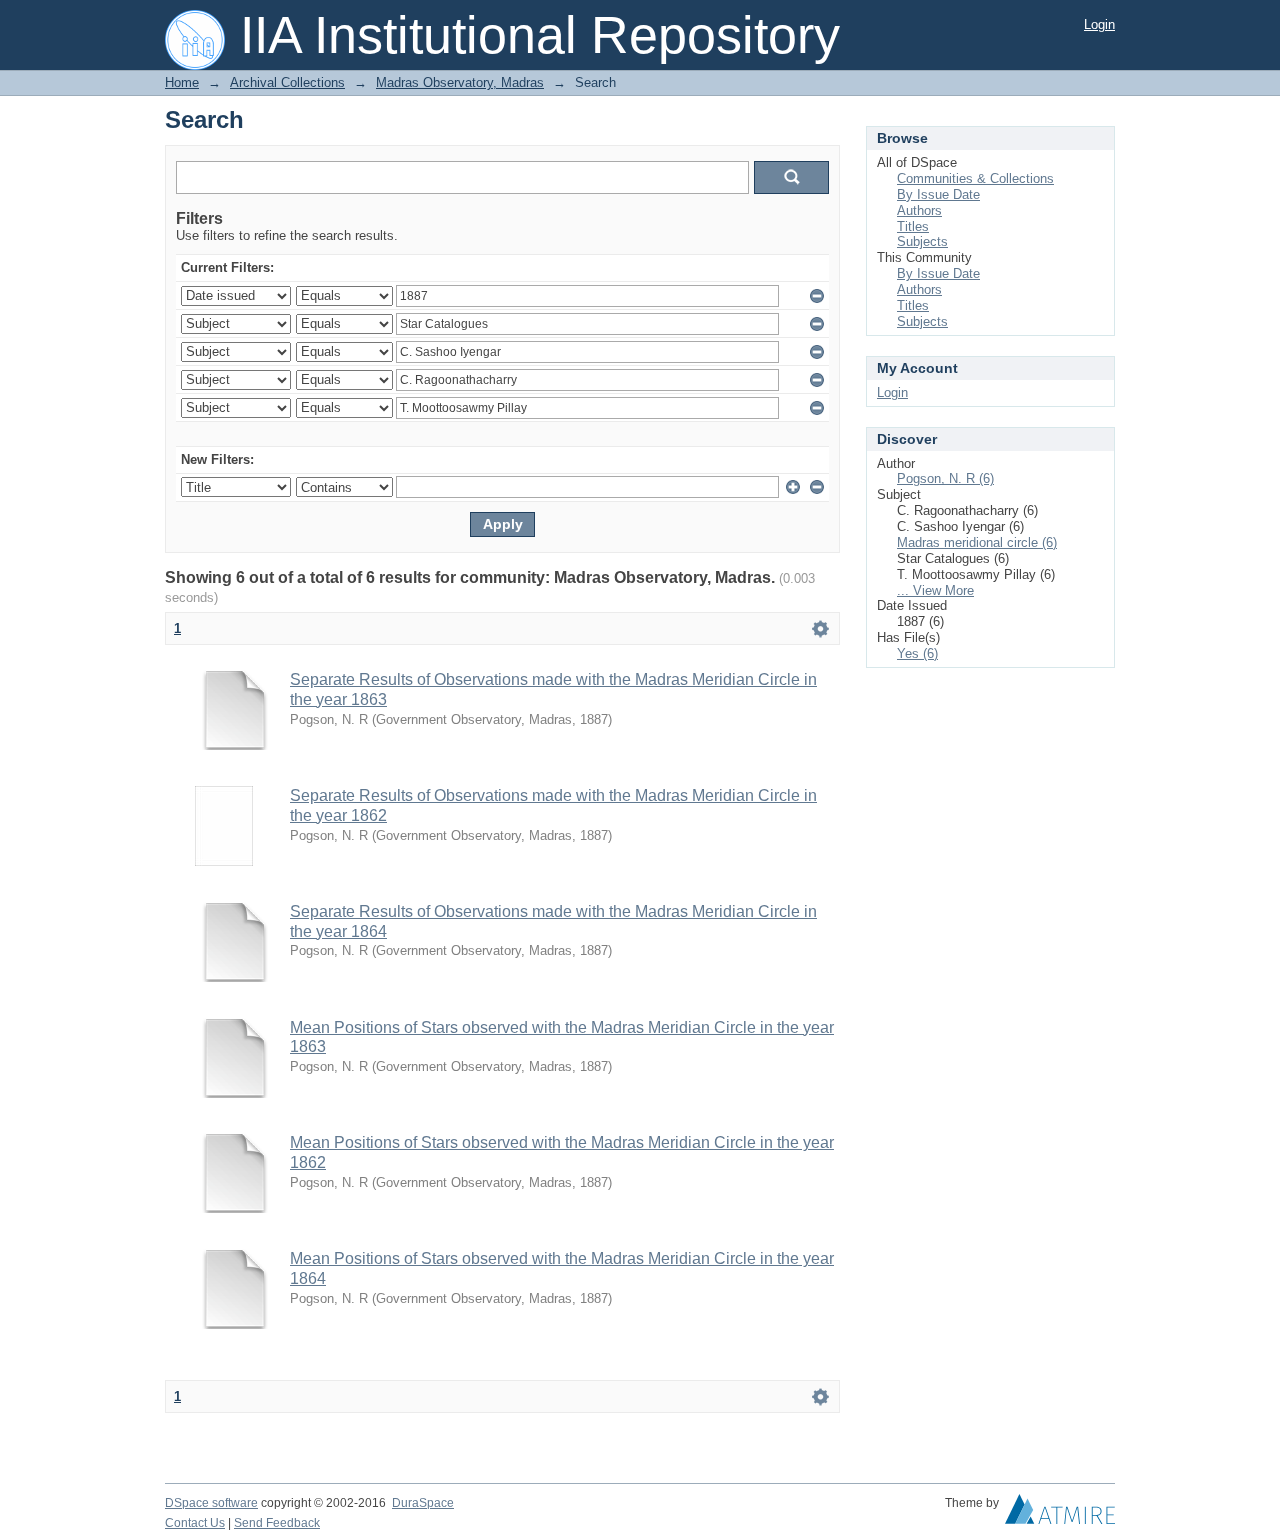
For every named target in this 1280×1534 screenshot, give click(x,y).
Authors (919, 210)
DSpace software (211, 1503)
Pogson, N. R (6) (945, 478)
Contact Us (195, 1523)
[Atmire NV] (1060, 1514)
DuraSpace (423, 1503)
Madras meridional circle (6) (977, 542)
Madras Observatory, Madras (460, 82)
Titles (913, 226)
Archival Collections (287, 82)
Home (182, 82)
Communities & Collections (975, 178)
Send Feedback (277, 1523)
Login (1099, 24)
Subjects (922, 241)
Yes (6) (917, 653)
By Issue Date (938, 194)
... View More (935, 590)
